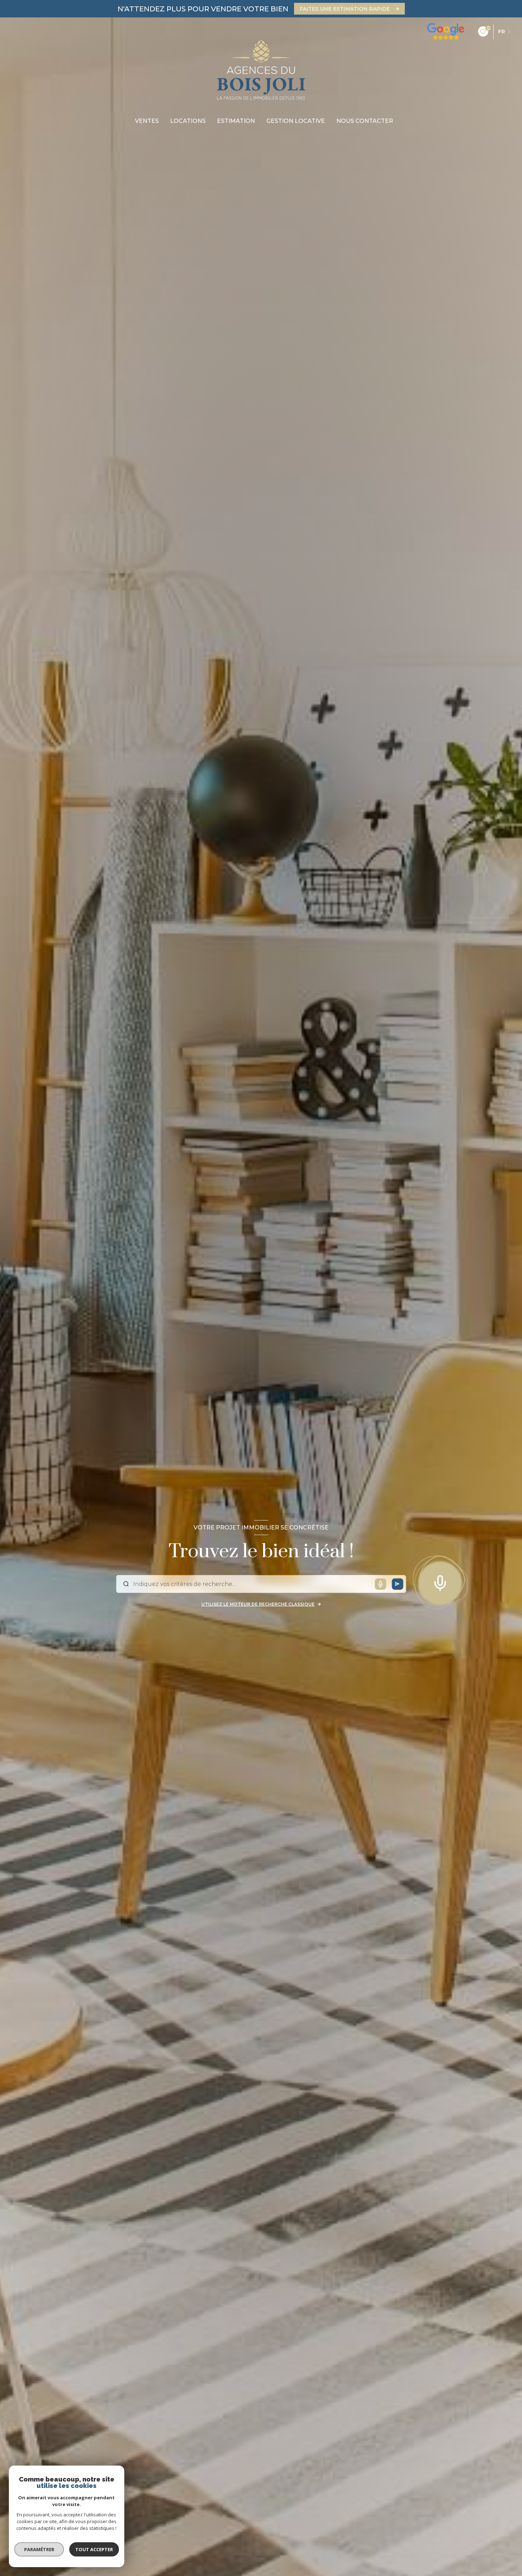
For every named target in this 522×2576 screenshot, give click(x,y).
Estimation (236, 121)
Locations (188, 121)
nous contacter (365, 121)
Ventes (147, 121)
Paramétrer (39, 2549)
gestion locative (296, 121)
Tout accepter (94, 2549)
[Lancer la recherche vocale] (440, 1581)
